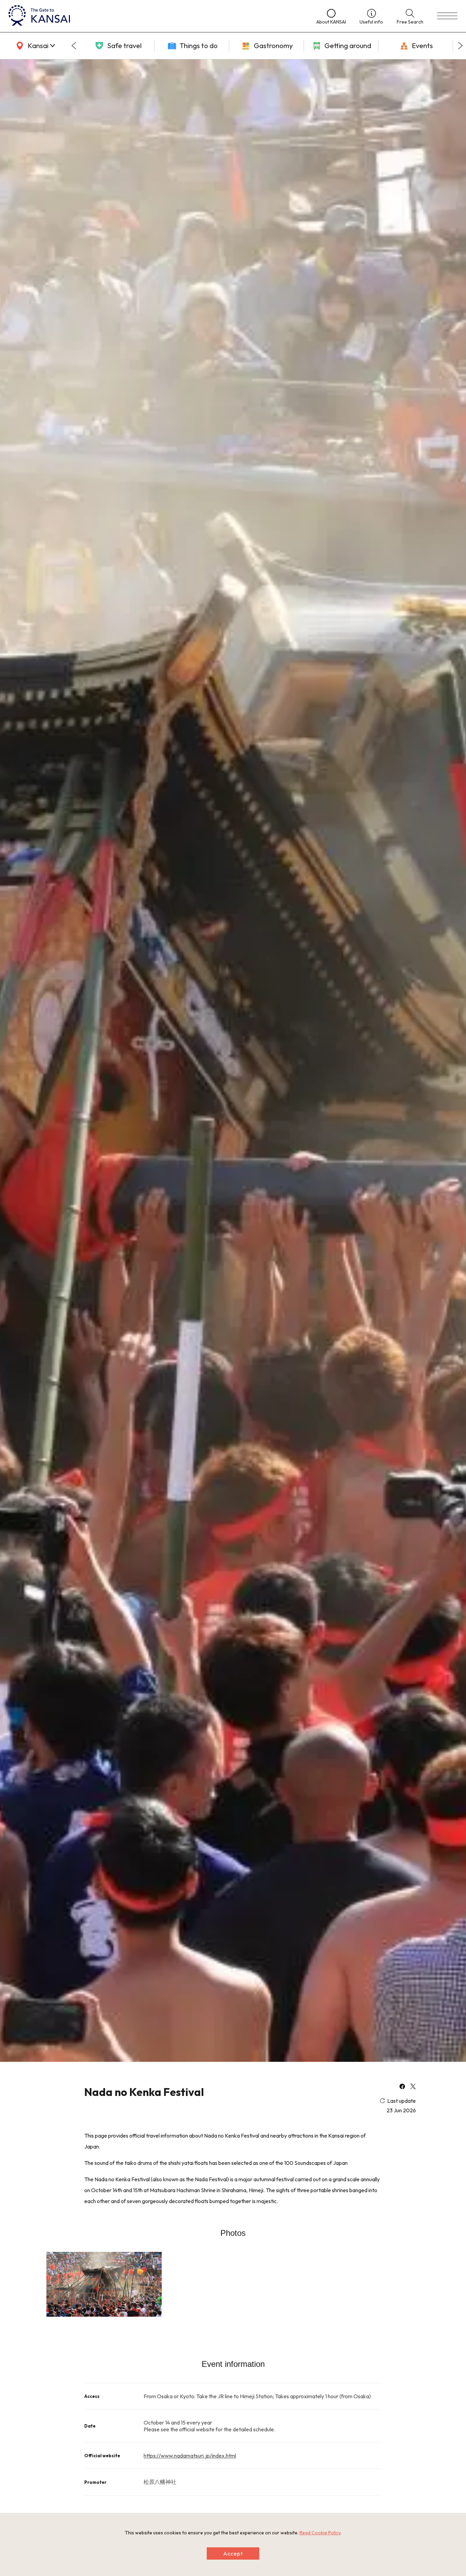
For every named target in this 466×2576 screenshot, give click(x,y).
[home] (156, 16)
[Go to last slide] (74, 46)
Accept (233, 2553)
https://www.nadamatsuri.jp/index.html (190, 2456)
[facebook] (402, 2087)
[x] (413, 2087)
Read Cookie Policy (320, 2533)
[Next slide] (461, 46)
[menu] (447, 16)
